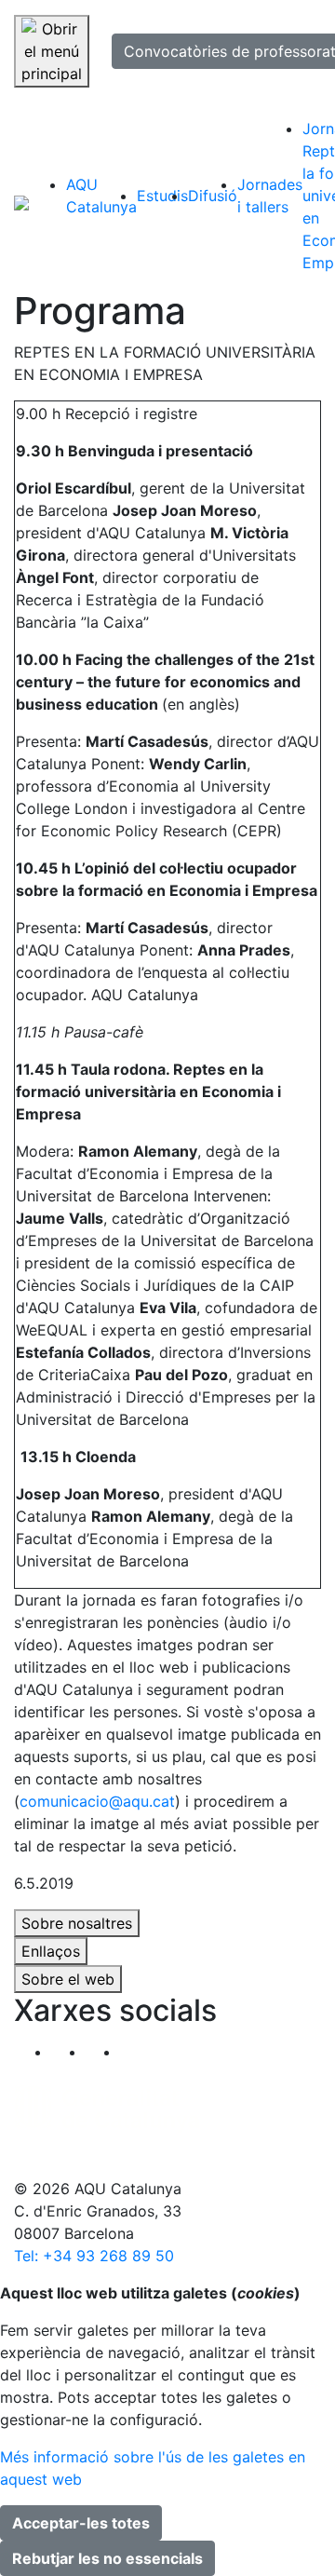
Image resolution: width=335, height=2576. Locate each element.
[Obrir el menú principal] (52, 51)
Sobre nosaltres (77, 1923)
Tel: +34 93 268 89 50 (94, 2256)
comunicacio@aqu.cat (97, 1801)
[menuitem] (101, 196)
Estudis (162, 196)
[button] (137, 2052)
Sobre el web (68, 1979)
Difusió (213, 196)
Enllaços (51, 1951)
